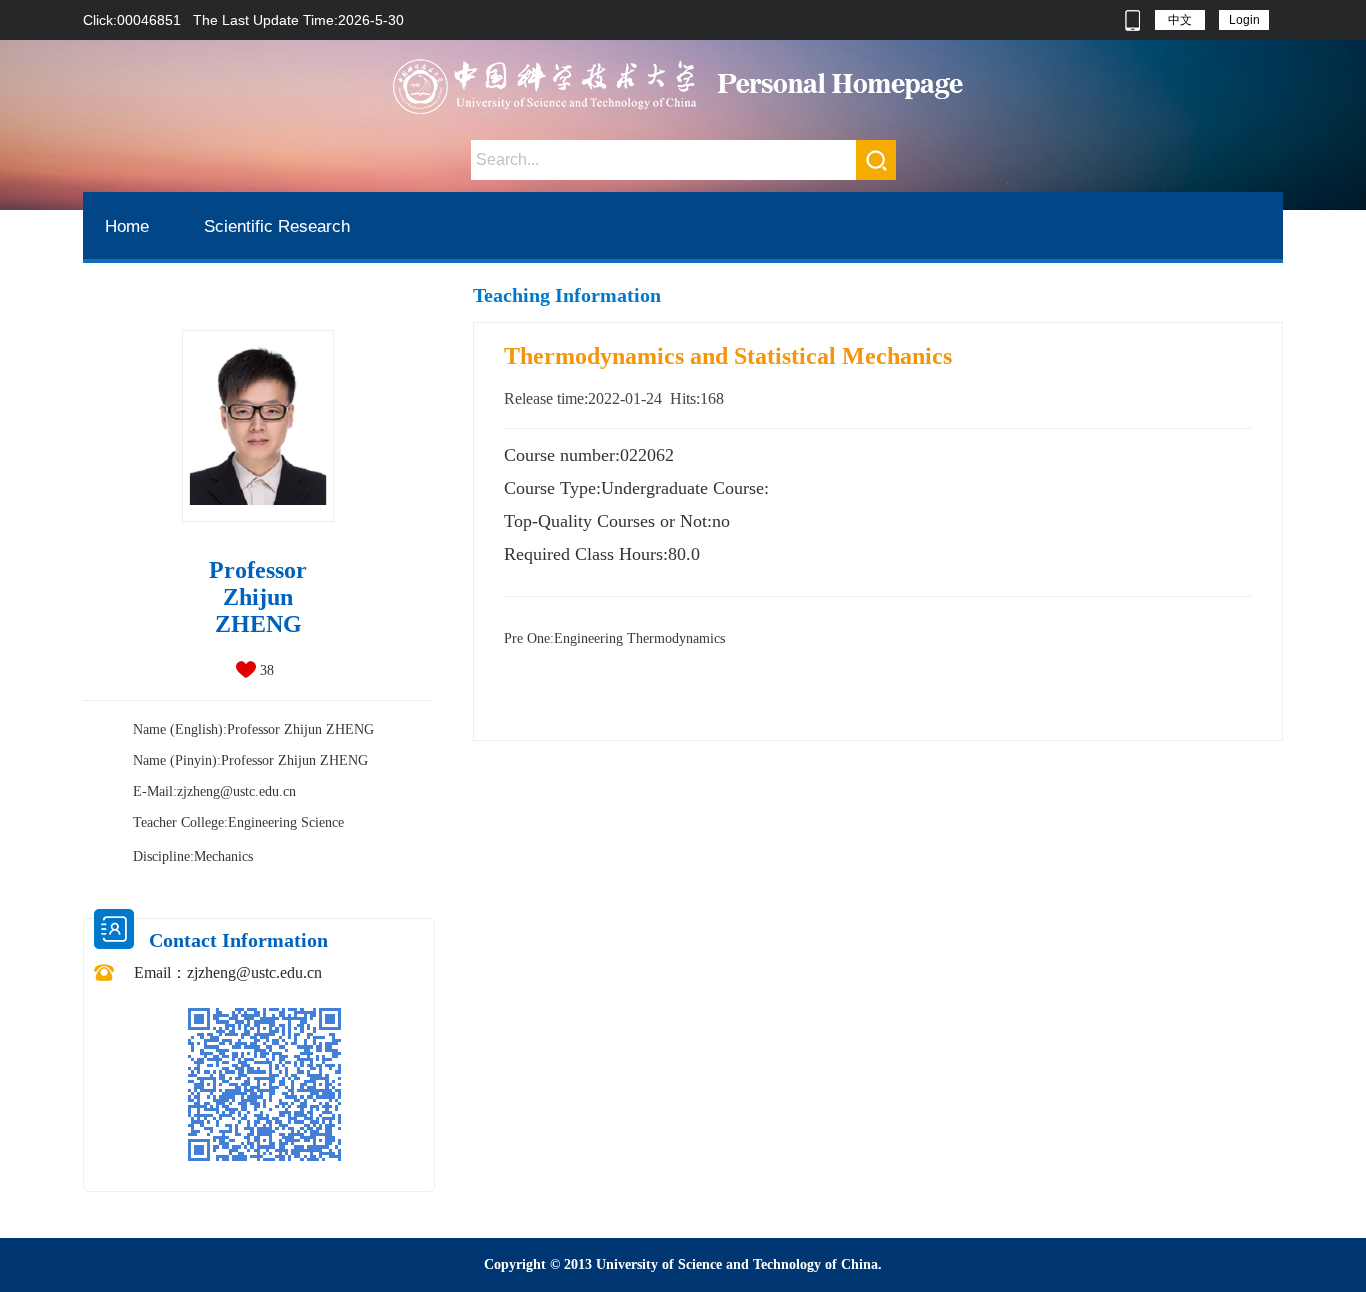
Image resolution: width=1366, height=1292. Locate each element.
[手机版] (1132, 20)
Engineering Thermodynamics (614, 638)
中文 (1180, 20)
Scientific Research (277, 226)
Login (1244, 20)
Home (127, 226)
